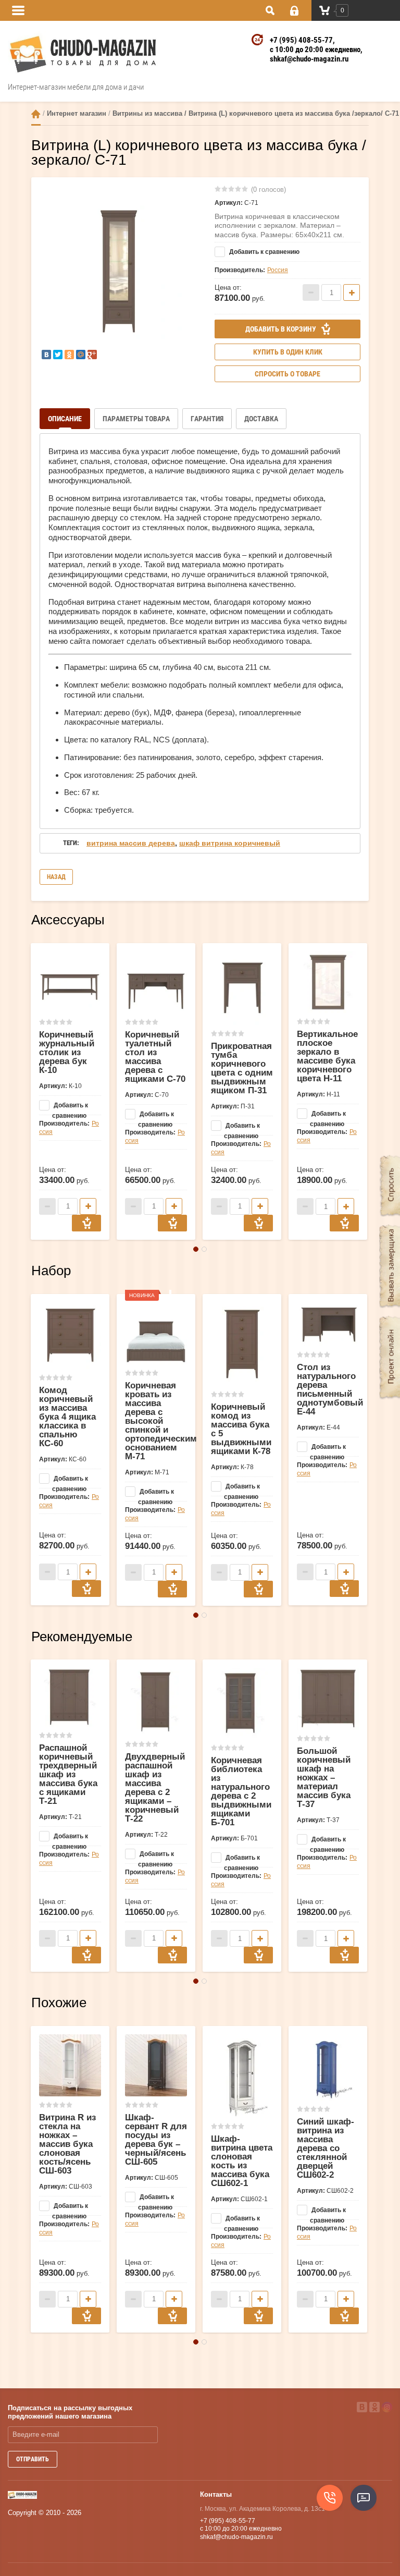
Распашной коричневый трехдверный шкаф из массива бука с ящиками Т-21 (68, 1774)
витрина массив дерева (131, 843)
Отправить (33, 2459)
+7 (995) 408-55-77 (301, 40)
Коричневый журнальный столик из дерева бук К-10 (67, 1052)
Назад (56, 877)
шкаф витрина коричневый (230, 843)
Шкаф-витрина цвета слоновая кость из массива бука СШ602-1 (242, 2161)
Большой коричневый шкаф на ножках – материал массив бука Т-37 (324, 1778)
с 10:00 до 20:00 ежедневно (315, 50)
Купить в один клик (288, 352)
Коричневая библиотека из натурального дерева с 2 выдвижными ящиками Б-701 (241, 1791)
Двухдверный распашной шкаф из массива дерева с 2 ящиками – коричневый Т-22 (155, 1788)
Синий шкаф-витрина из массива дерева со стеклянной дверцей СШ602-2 (326, 2148)
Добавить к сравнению (264, 252)
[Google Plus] (92, 355)
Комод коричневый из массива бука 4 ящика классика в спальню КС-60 (67, 1417)
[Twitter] (58, 355)
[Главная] (36, 114)
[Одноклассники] (69, 355)
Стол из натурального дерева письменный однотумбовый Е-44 (330, 1389)
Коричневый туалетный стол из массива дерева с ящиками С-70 (155, 1057)
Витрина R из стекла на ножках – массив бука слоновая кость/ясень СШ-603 (67, 2144)
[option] (119, 272)
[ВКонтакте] (46, 355)
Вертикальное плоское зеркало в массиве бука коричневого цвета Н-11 (327, 1056)
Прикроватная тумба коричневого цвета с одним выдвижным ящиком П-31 (242, 1068)
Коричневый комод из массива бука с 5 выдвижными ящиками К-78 (241, 1429)
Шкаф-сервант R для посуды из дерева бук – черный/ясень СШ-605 (156, 2140)
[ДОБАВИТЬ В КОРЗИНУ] (86, 1223)
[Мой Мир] (81, 355)
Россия (278, 270)
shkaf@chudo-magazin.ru (309, 59)
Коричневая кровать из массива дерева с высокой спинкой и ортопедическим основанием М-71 (161, 1421)
